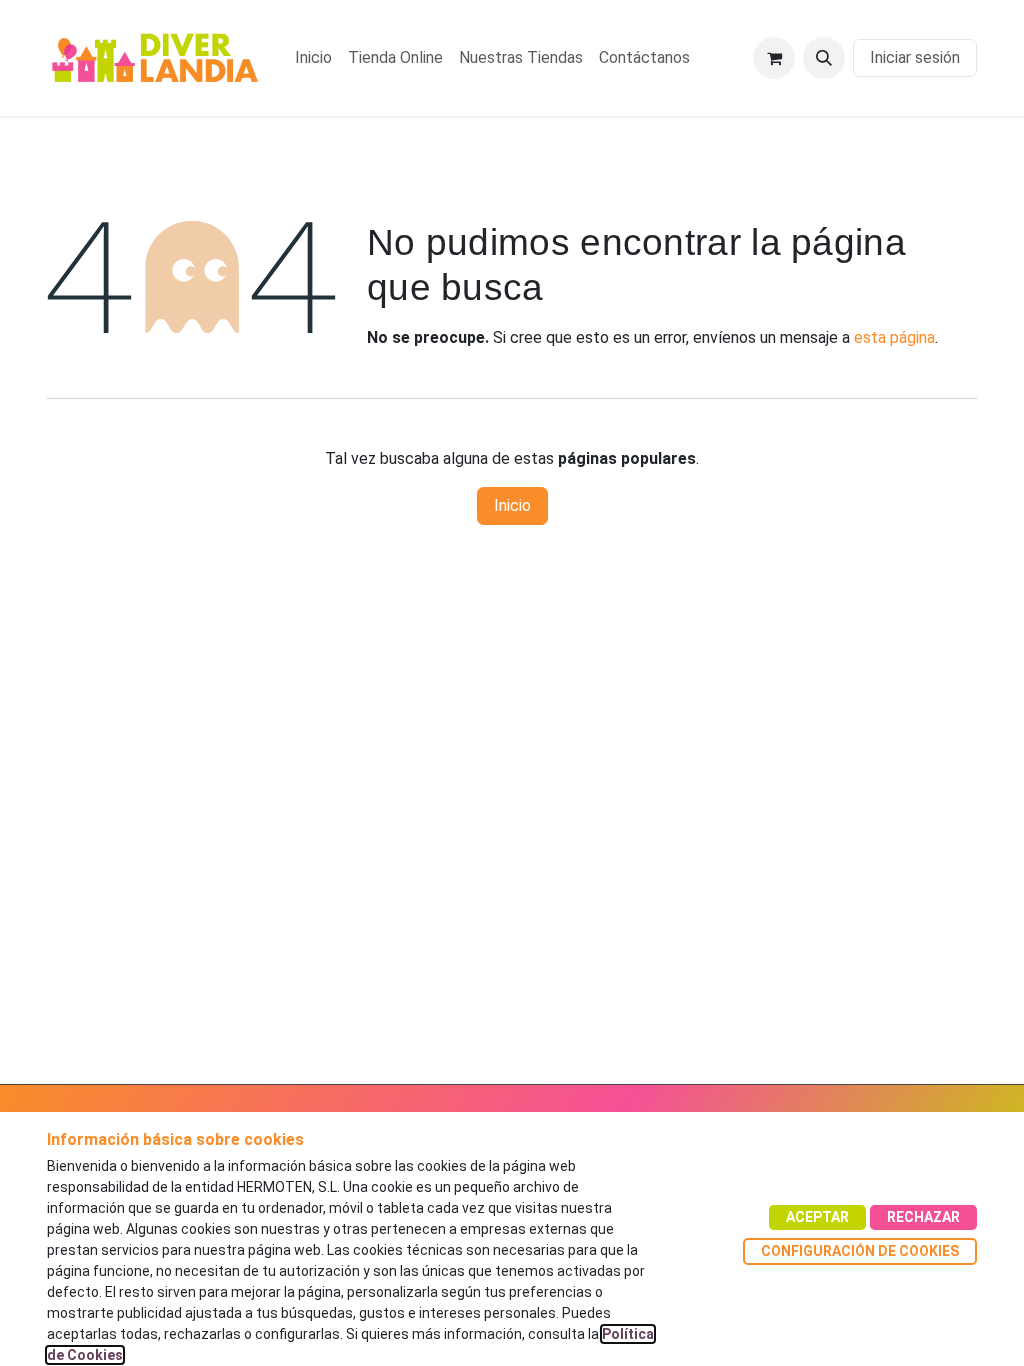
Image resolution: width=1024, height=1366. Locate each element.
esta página (894, 337)
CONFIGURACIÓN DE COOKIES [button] (860, 1251)
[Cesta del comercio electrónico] (774, 58)
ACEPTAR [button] (817, 1217)
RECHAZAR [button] (923, 1217)
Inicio (512, 505)
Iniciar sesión (915, 57)
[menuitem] (313, 58)
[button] (824, 58)
